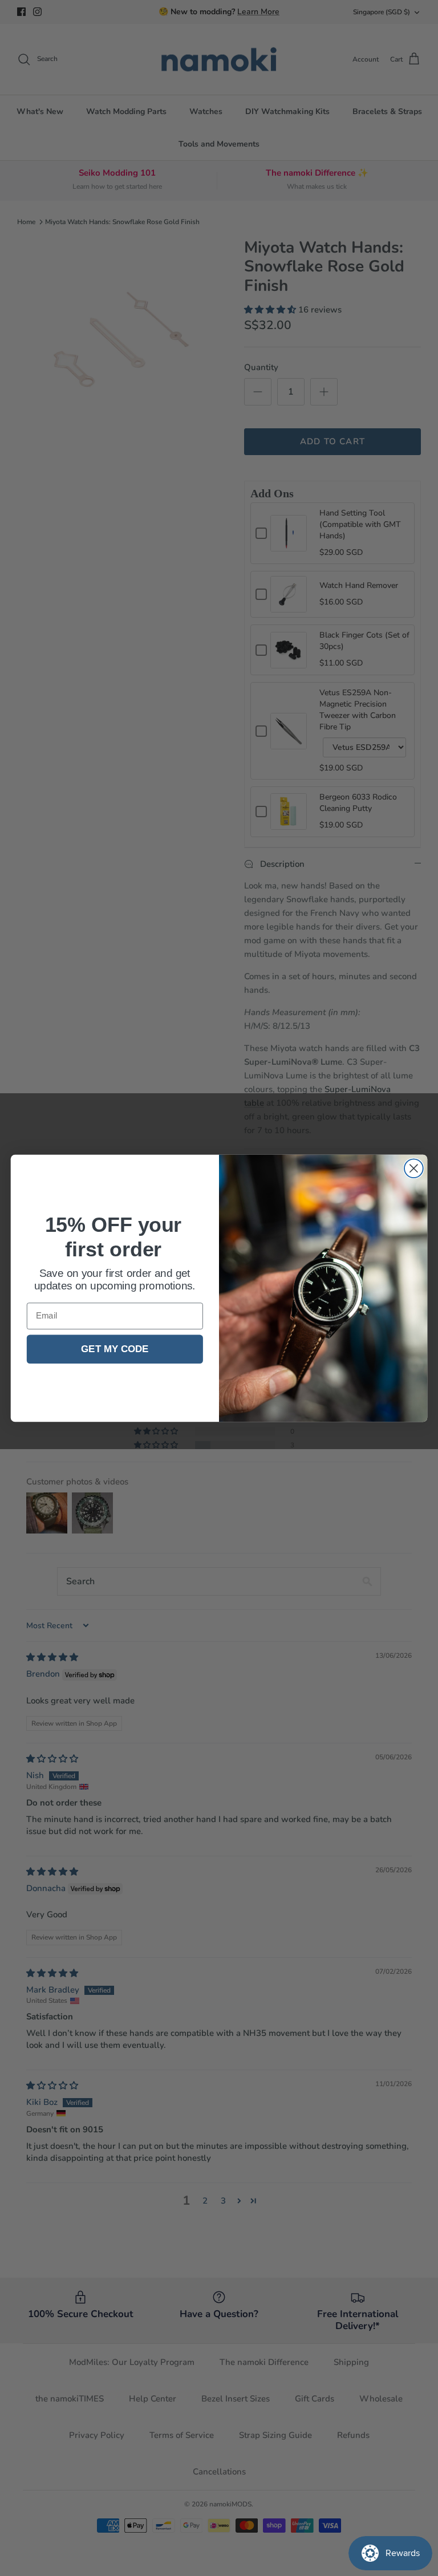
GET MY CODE (115, 1349)
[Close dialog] (414, 1168)
